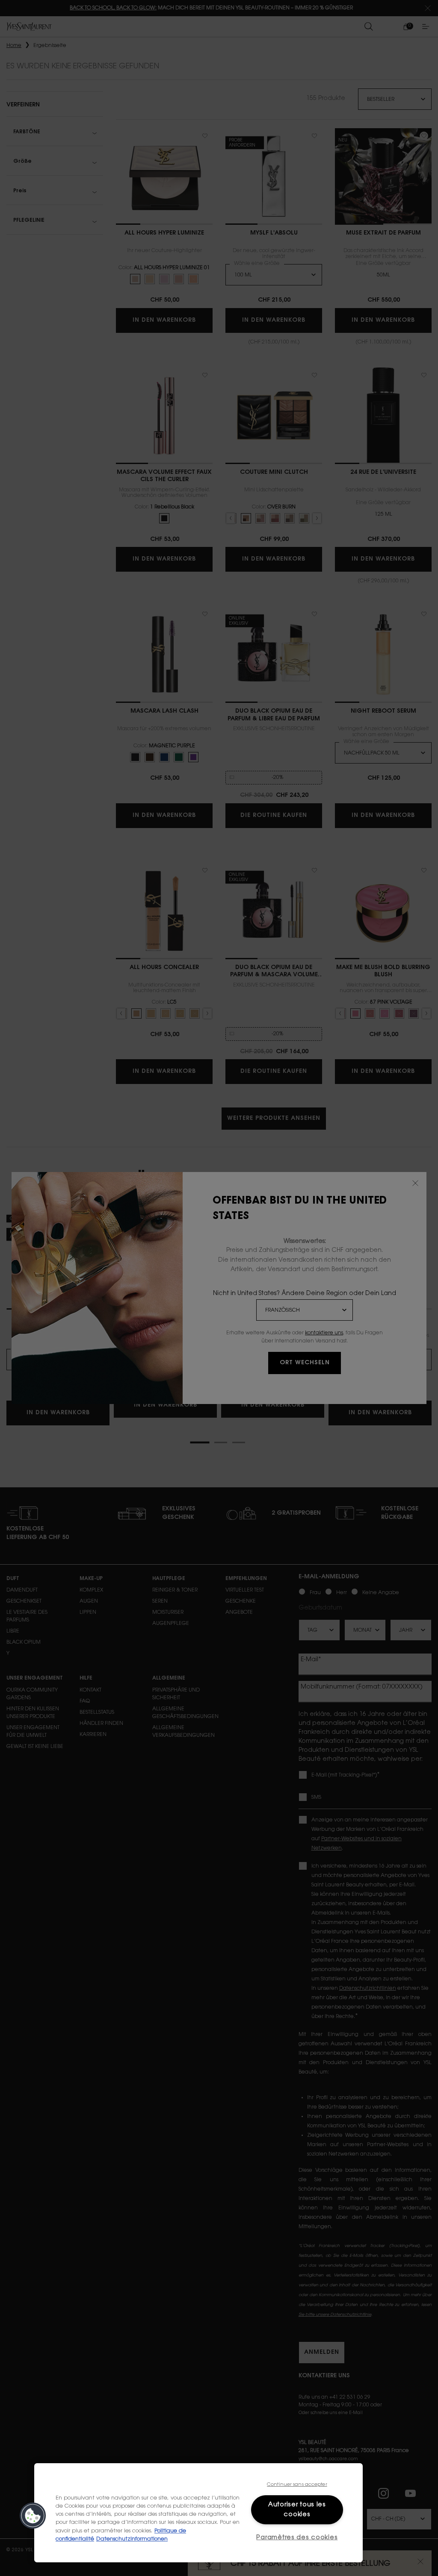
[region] (198, 2513)
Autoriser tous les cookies (297, 2510)
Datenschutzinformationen (132, 2539)
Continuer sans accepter (297, 2485)
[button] (33, 2516)
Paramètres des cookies (297, 2538)
